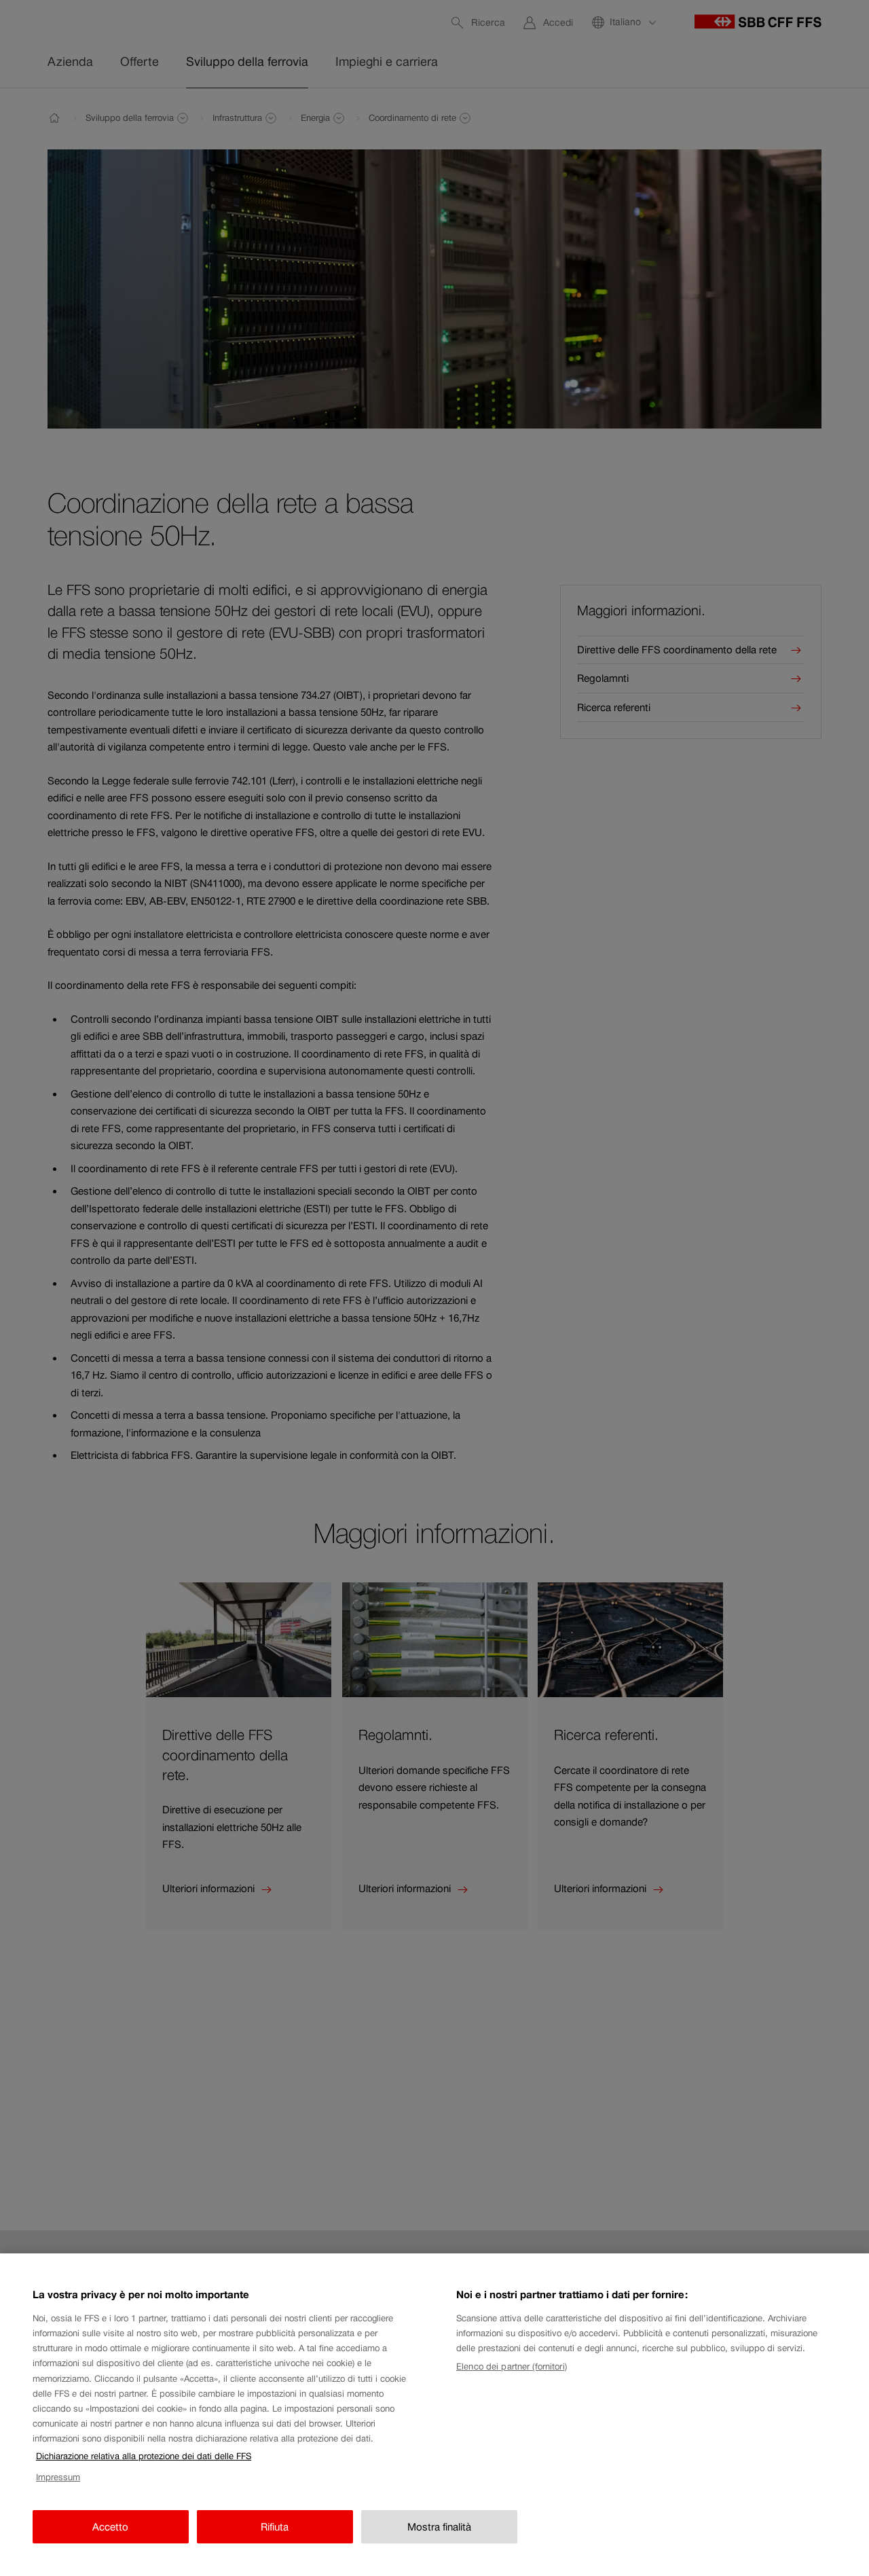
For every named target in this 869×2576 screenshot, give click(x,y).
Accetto (110, 2527)
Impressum (58, 2477)
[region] (434, 2415)
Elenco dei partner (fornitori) (512, 2366)
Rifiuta (275, 2527)
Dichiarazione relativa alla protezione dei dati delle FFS (144, 2456)
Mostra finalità (439, 2527)
